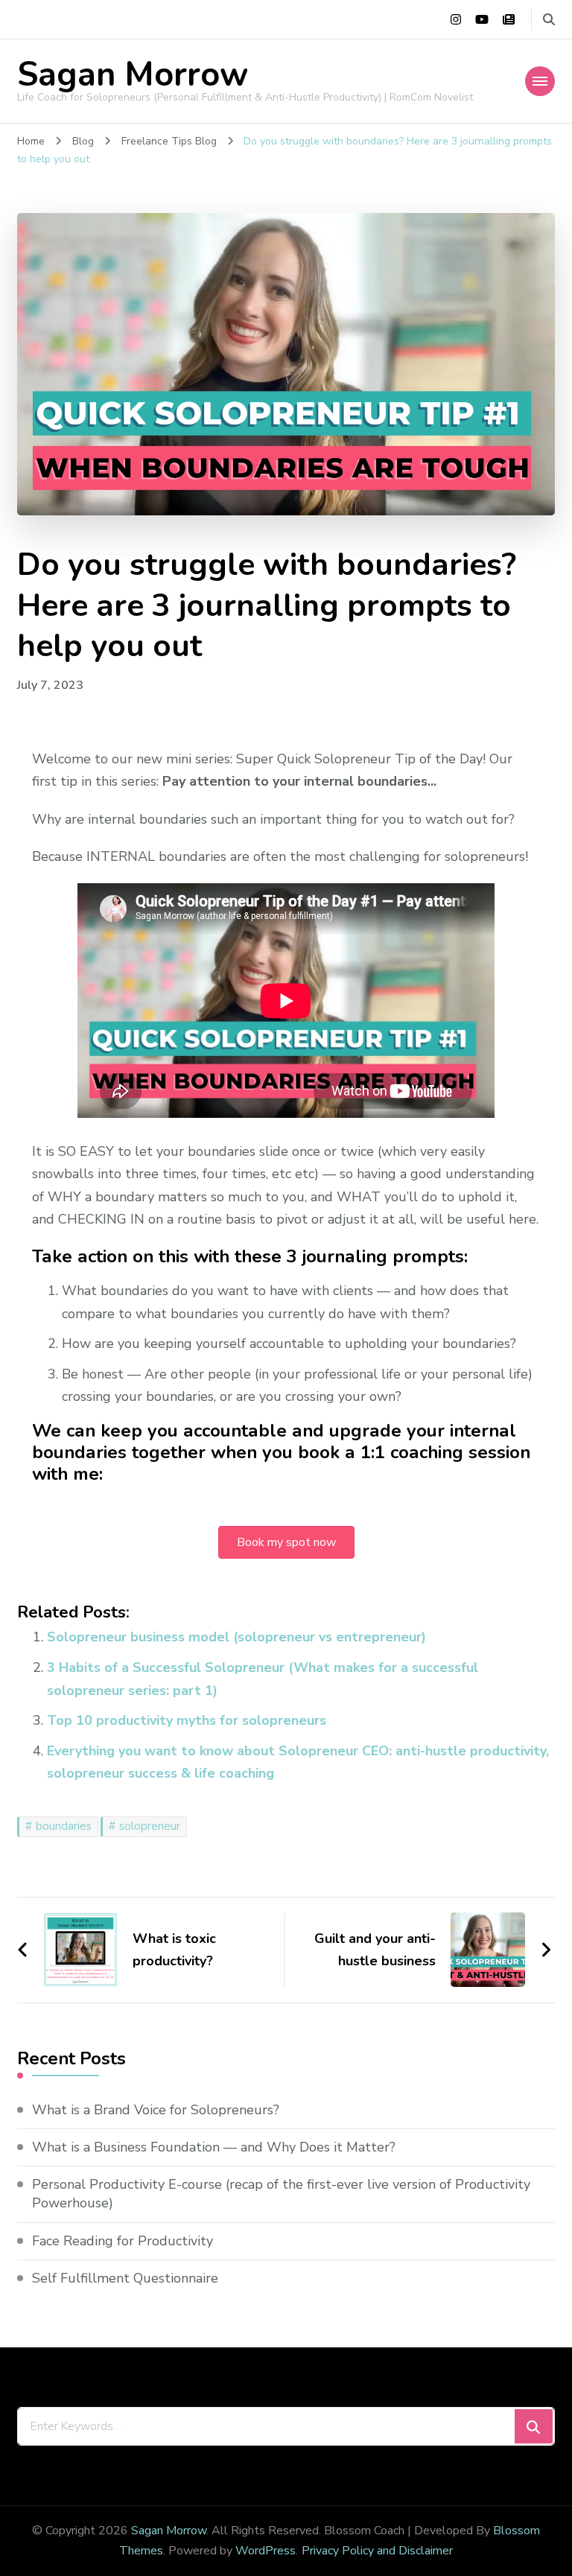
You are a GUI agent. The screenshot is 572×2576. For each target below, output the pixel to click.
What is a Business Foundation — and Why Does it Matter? (214, 2147)
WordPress (266, 2551)
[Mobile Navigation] (540, 81)
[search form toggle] (549, 20)
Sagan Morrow (133, 75)
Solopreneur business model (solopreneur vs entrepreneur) (236, 1637)
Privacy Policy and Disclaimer (377, 2551)
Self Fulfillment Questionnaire (125, 2278)
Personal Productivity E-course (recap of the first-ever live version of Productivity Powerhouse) (281, 2194)
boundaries (64, 1826)
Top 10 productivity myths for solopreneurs (187, 1720)
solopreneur (150, 1826)
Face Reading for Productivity (123, 2241)
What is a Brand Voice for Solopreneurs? (156, 2110)
